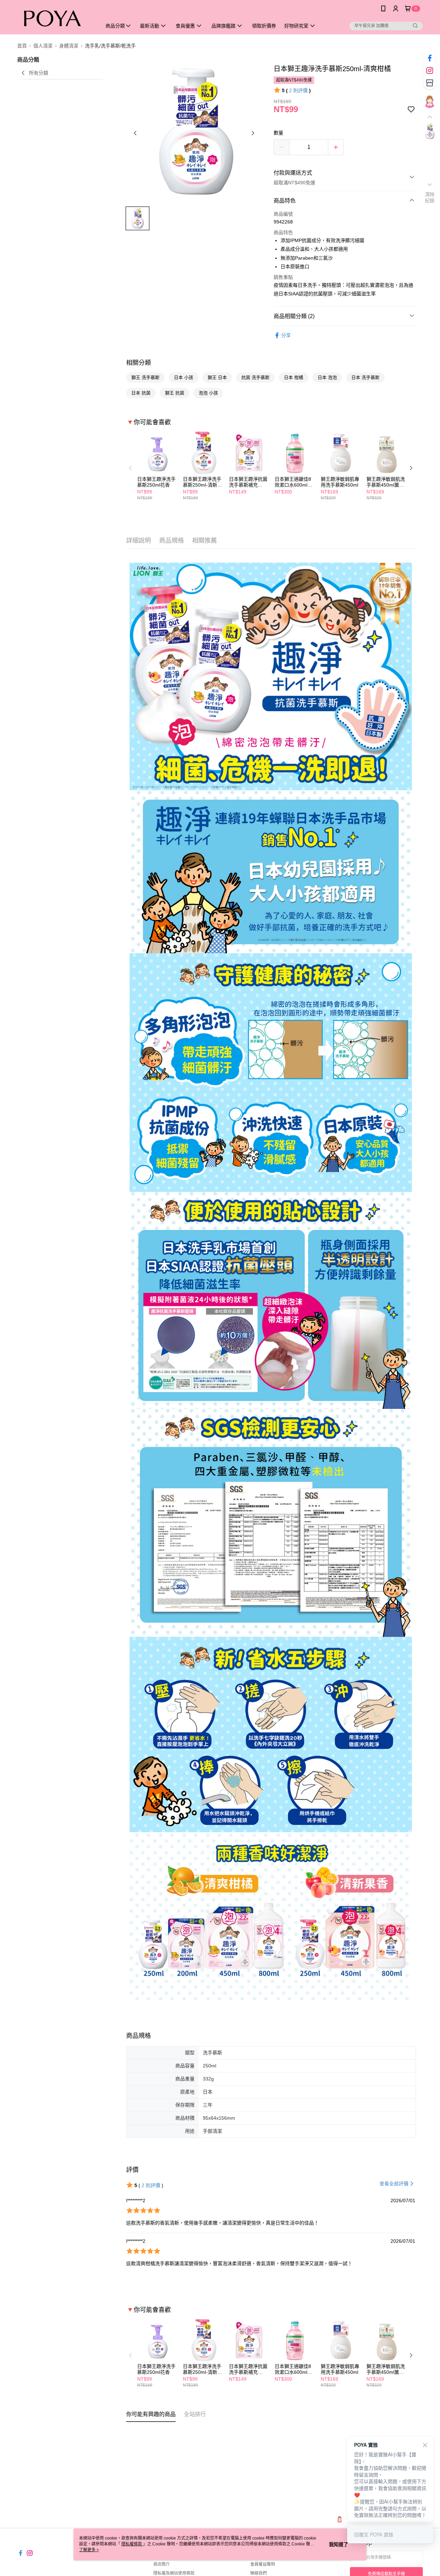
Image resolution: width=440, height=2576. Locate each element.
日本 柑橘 (294, 377)
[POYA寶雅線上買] (55, 18)
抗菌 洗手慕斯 (255, 377)
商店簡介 (162, 2564)
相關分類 (139, 363)
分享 (286, 335)
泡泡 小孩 (208, 393)
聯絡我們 (258, 2573)
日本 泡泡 (327, 377)
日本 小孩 (184, 377)
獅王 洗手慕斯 (145, 377)
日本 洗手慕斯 (365, 377)
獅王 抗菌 (175, 393)
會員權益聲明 (263, 2564)
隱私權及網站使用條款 (174, 2573)
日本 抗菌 (141, 393)
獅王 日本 (217, 377)
